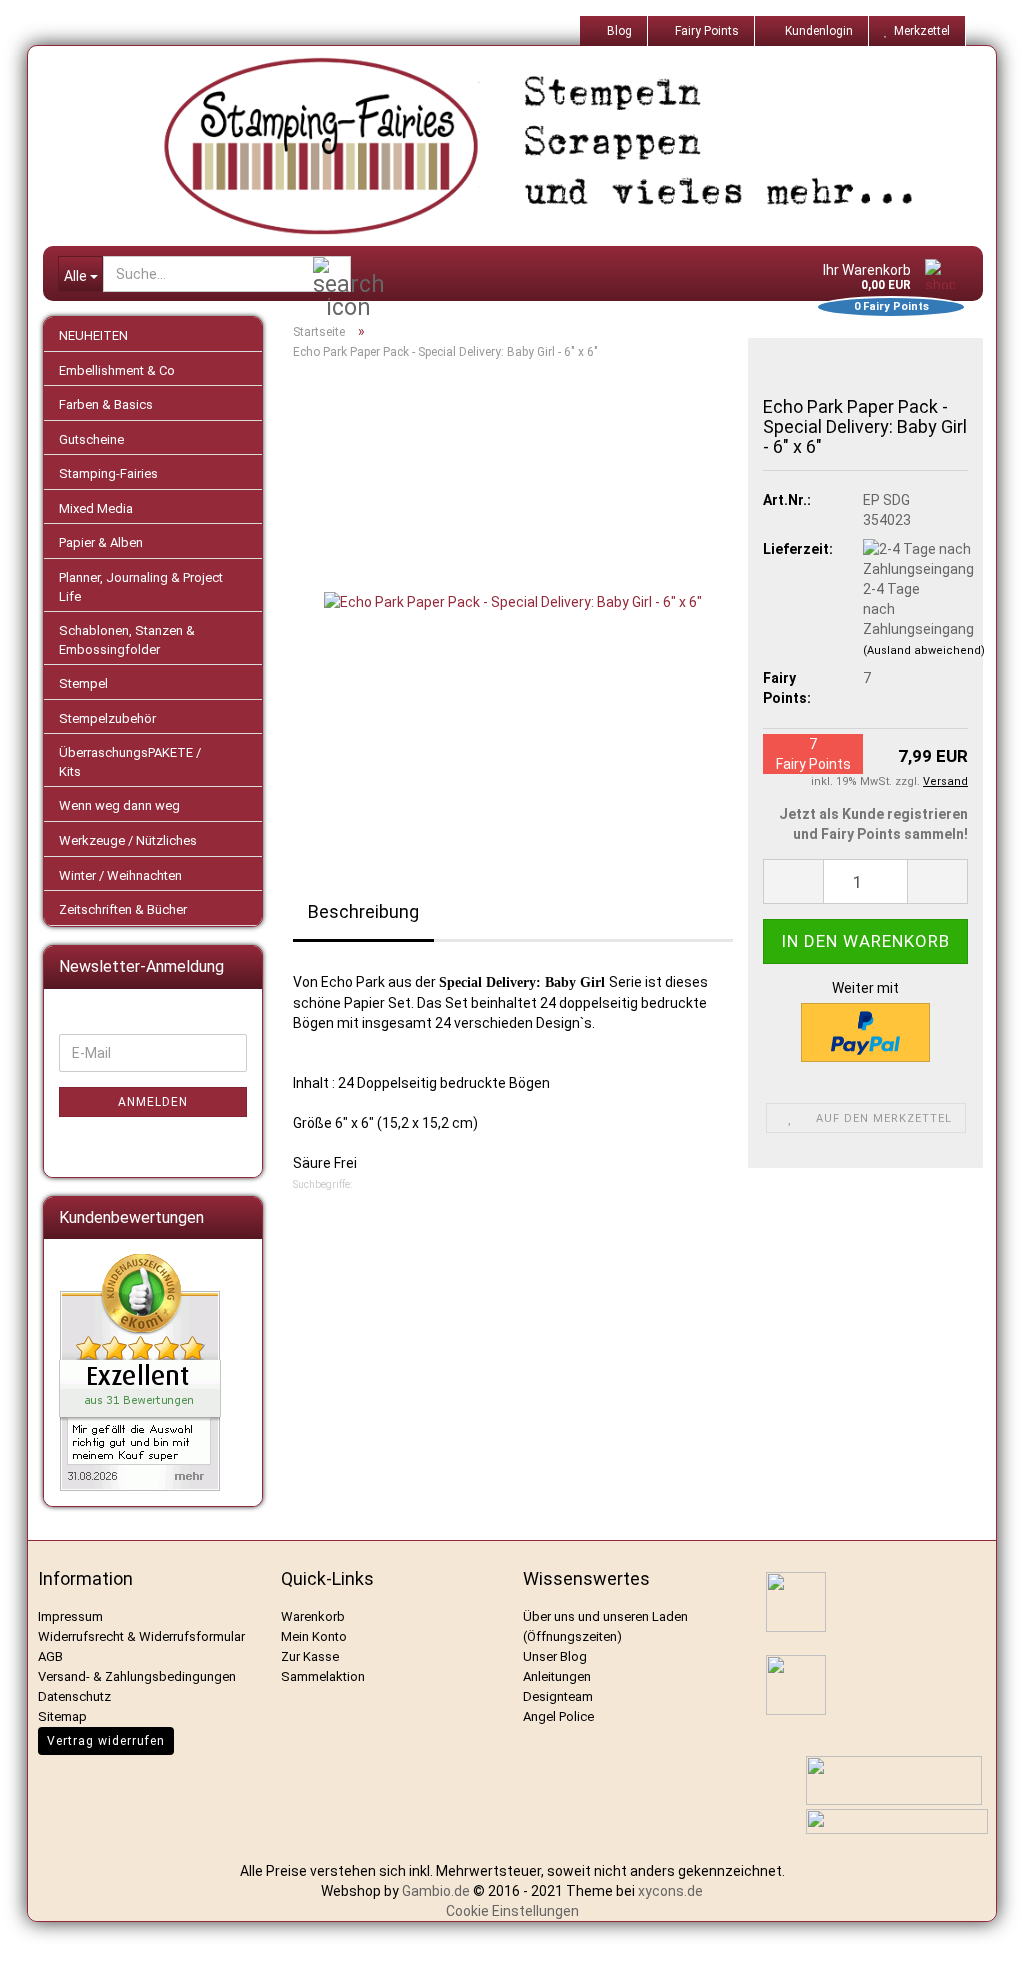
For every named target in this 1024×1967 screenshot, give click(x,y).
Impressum (70, 1616)
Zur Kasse (310, 1656)
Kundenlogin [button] (816, 31)
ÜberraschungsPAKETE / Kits (130, 762)
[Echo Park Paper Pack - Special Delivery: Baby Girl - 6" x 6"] (513, 601)
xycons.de (670, 1891)
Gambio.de (436, 1891)
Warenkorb (313, 1616)
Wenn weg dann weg (119, 805)
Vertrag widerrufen (106, 1741)
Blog (618, 31)
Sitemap (62, 1716)
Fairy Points (705, 31)
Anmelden (153, 1102)
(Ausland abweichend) (924, 650)
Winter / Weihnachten (120, 875)
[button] (793, 881)
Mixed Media (96, 508)
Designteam (558, 1696)
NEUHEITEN (93, 335)
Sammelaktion (323, 1676)
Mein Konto (314, 1636)
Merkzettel (919, 31)
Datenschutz (74, 1696)
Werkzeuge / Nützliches (128, 840)
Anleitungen (557, 1676)
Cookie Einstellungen (512, 1911)
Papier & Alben (101, 542)
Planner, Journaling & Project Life (141, 587)
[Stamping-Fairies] (528, 146)
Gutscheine (91, 439)
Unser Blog (555, 1656)
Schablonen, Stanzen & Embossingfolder (127, 640)
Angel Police (560, 1716)
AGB (50, 1656)
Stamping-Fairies (108, 473)
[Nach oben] (984, 1937)
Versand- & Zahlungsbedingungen (137, 1676)
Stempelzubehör (107, 718)
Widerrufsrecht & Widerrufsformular (141, 1636)
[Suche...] (332, 275)
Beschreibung (363, 911)
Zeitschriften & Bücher (123, 909)
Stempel (83, 683)
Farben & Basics (106, 404)
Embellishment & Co (117, 370)
